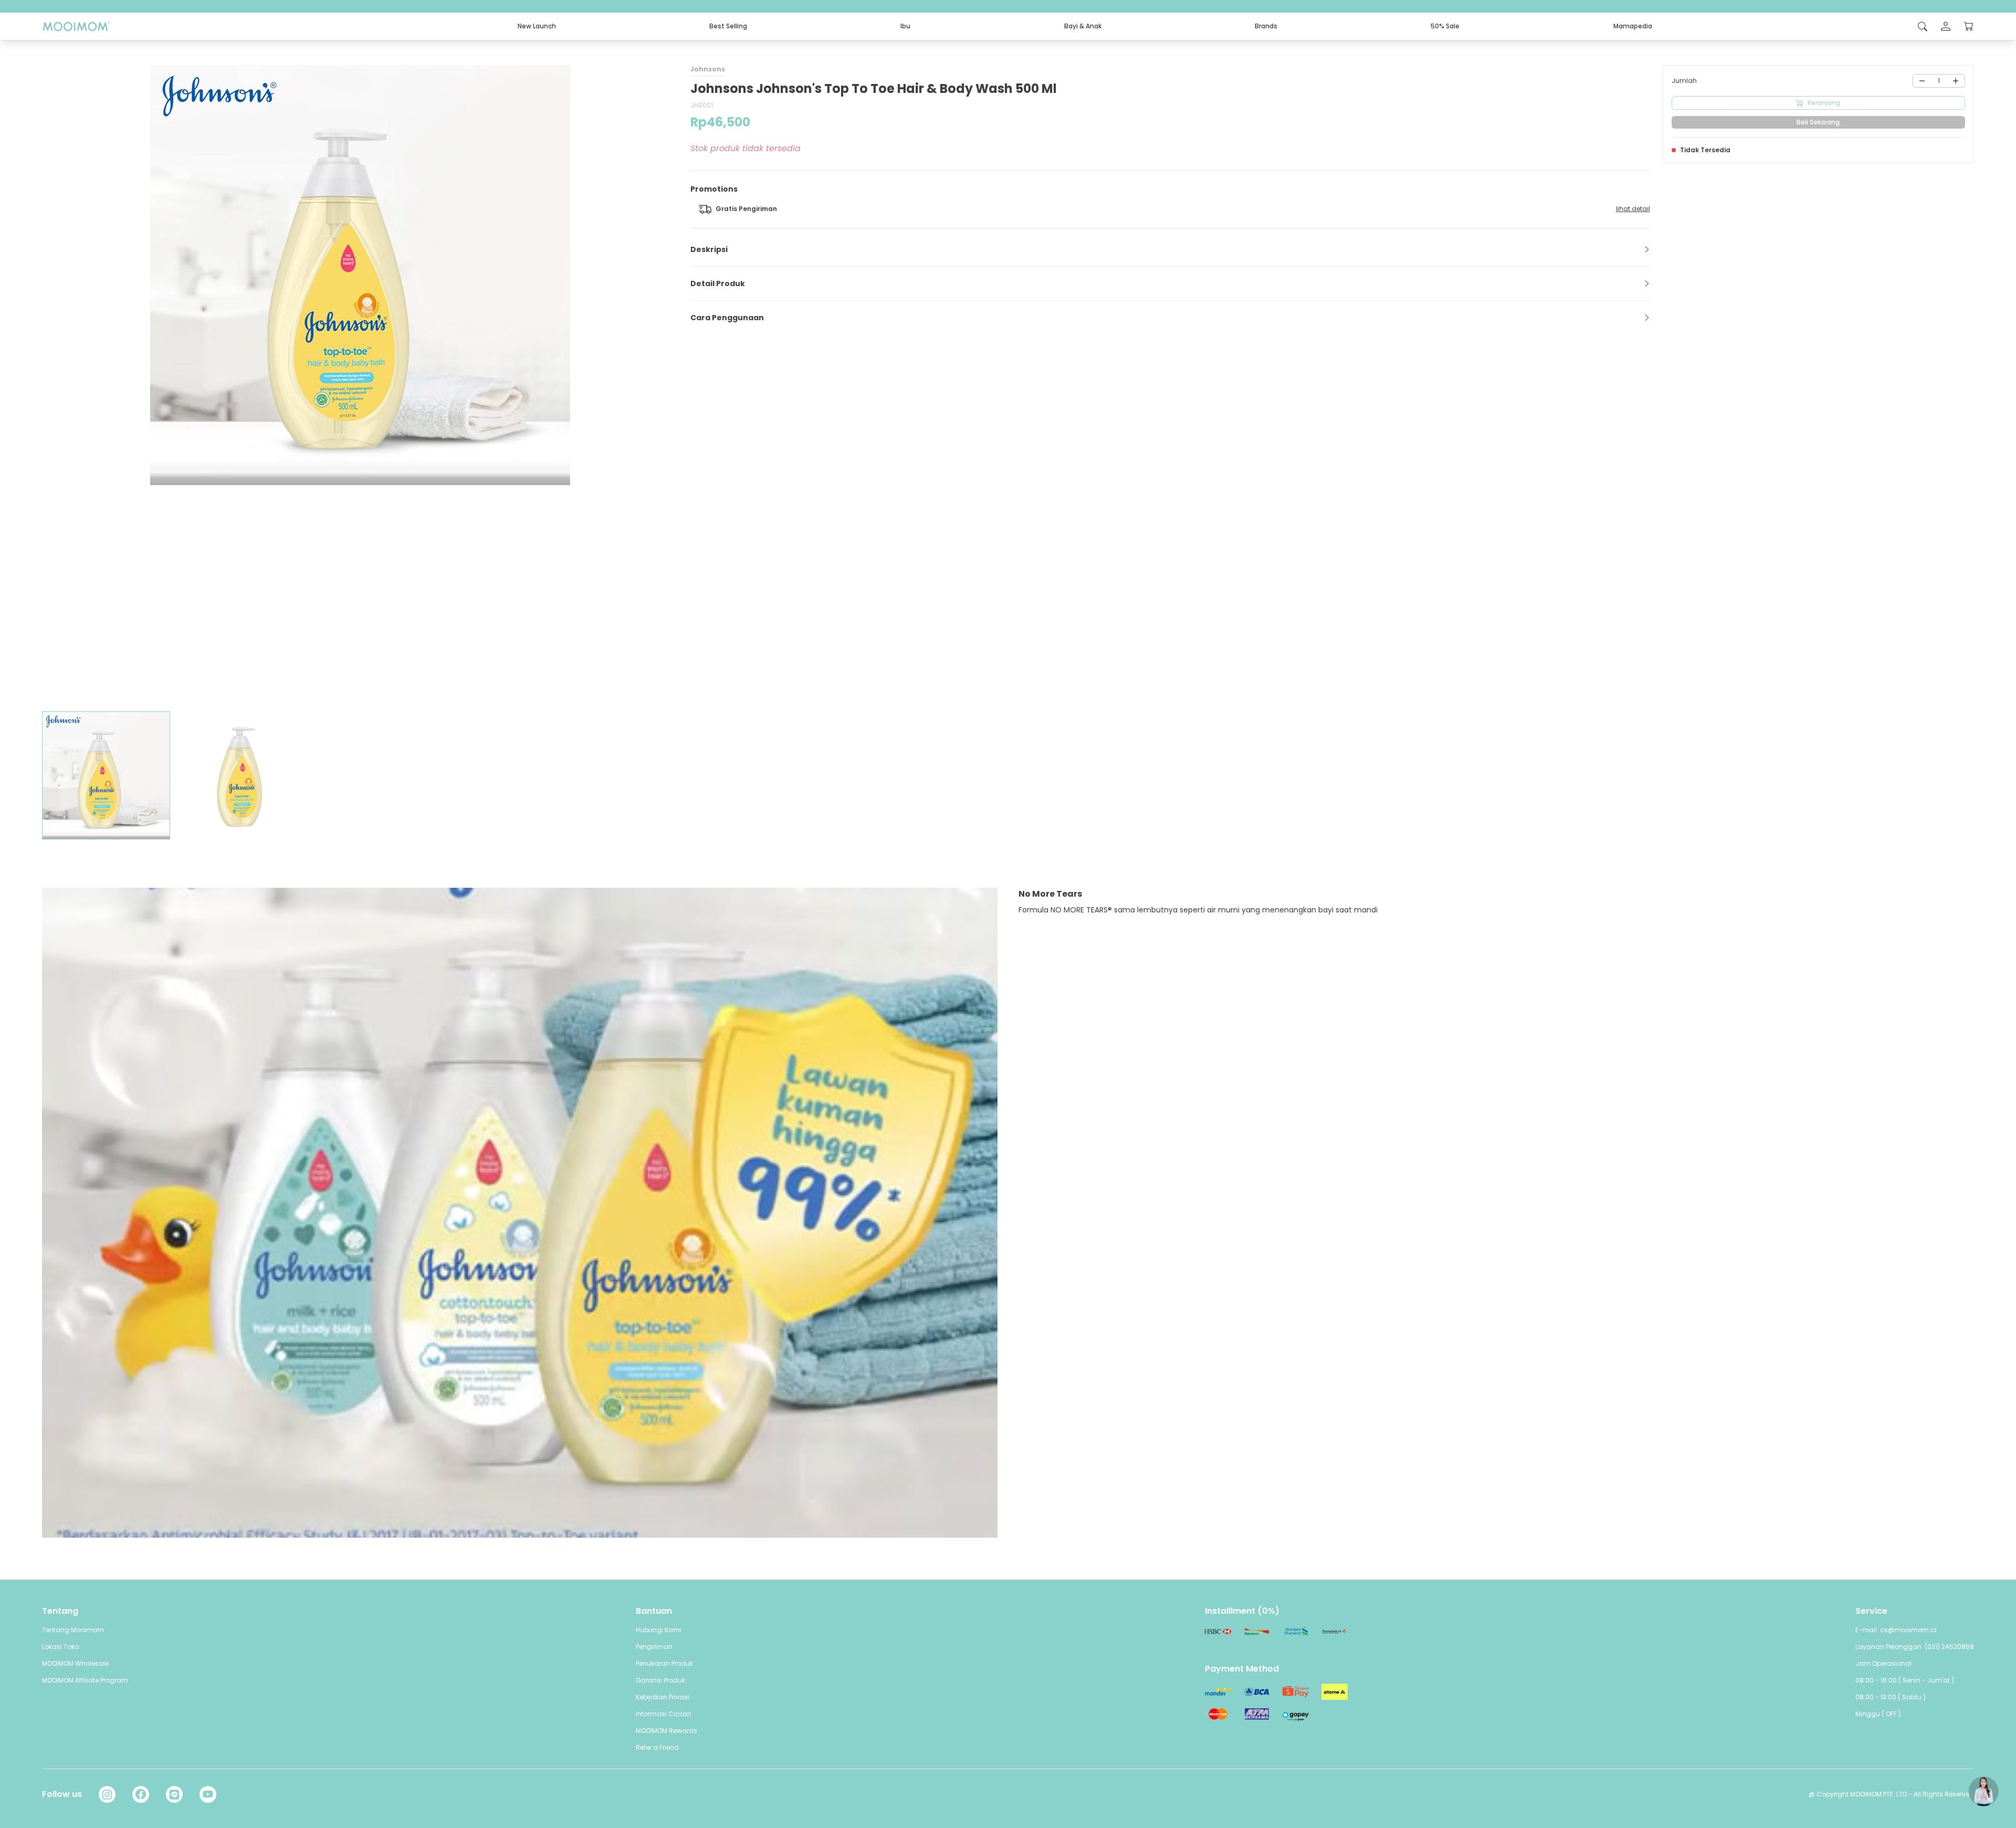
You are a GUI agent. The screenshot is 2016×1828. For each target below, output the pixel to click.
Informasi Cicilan (664, 1714)
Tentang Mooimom (73, 1630)
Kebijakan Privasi (663, 1697)
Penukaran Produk (664, 1663)
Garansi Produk (660, 1680)
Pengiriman (654, 1647)
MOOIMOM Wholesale (75, 1663)
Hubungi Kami (659, 1630)
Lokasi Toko (60, 1647)
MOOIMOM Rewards (666, 1731)
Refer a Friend (657, 1747)
